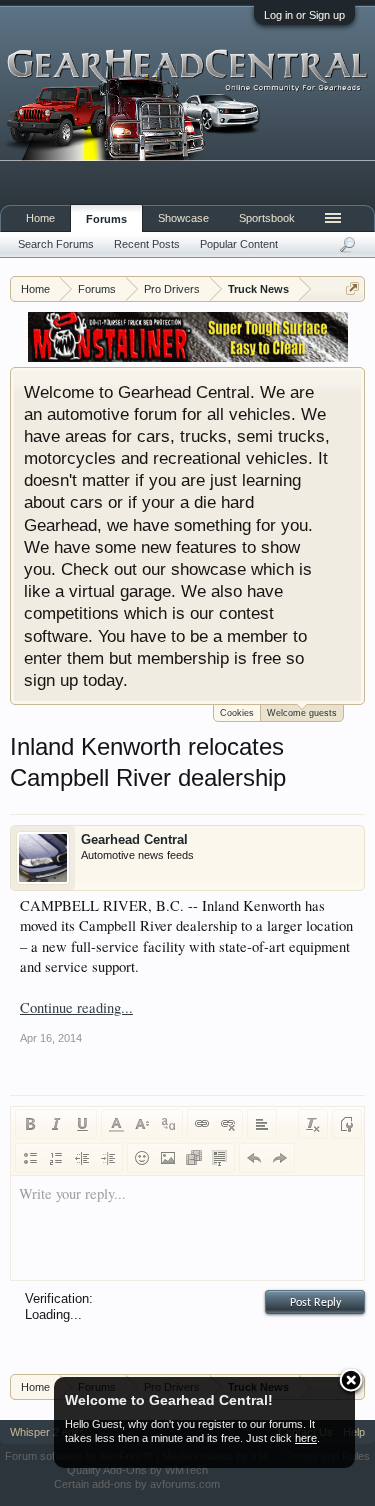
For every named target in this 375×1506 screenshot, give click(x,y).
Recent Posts (147, 244)
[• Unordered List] (30, 1158)
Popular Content (239, 244)
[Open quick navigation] (352, 288)
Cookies (237, 713)
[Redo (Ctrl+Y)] (280, 1158)
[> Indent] (108, 1158)
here (306, 1438)
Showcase (183, 218)
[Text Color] (116, 1124)
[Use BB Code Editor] (347, 1124)
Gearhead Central (134, 839)
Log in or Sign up (304, 15)
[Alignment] (262, 1124)
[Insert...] (220, 1158)
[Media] (194, 1158)
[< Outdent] (82, 1158)
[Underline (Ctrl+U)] (82, 1124)
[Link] (202, 1124)
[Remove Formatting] (313, 1124)
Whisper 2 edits (47, 1432)
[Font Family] (168, 1124)
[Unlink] (228, 1124)
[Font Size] (142, 1124)
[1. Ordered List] (56, 1158)
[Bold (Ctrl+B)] (30, 1124)
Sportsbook (267, 218)
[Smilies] (142, 1158)
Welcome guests (302, 713)
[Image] (168, 1158)
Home (40, 218)
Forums (106, 219)
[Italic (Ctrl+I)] (56, 1124)
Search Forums (56, 244)
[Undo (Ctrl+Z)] (254, 1158)
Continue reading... (76, 1007)
